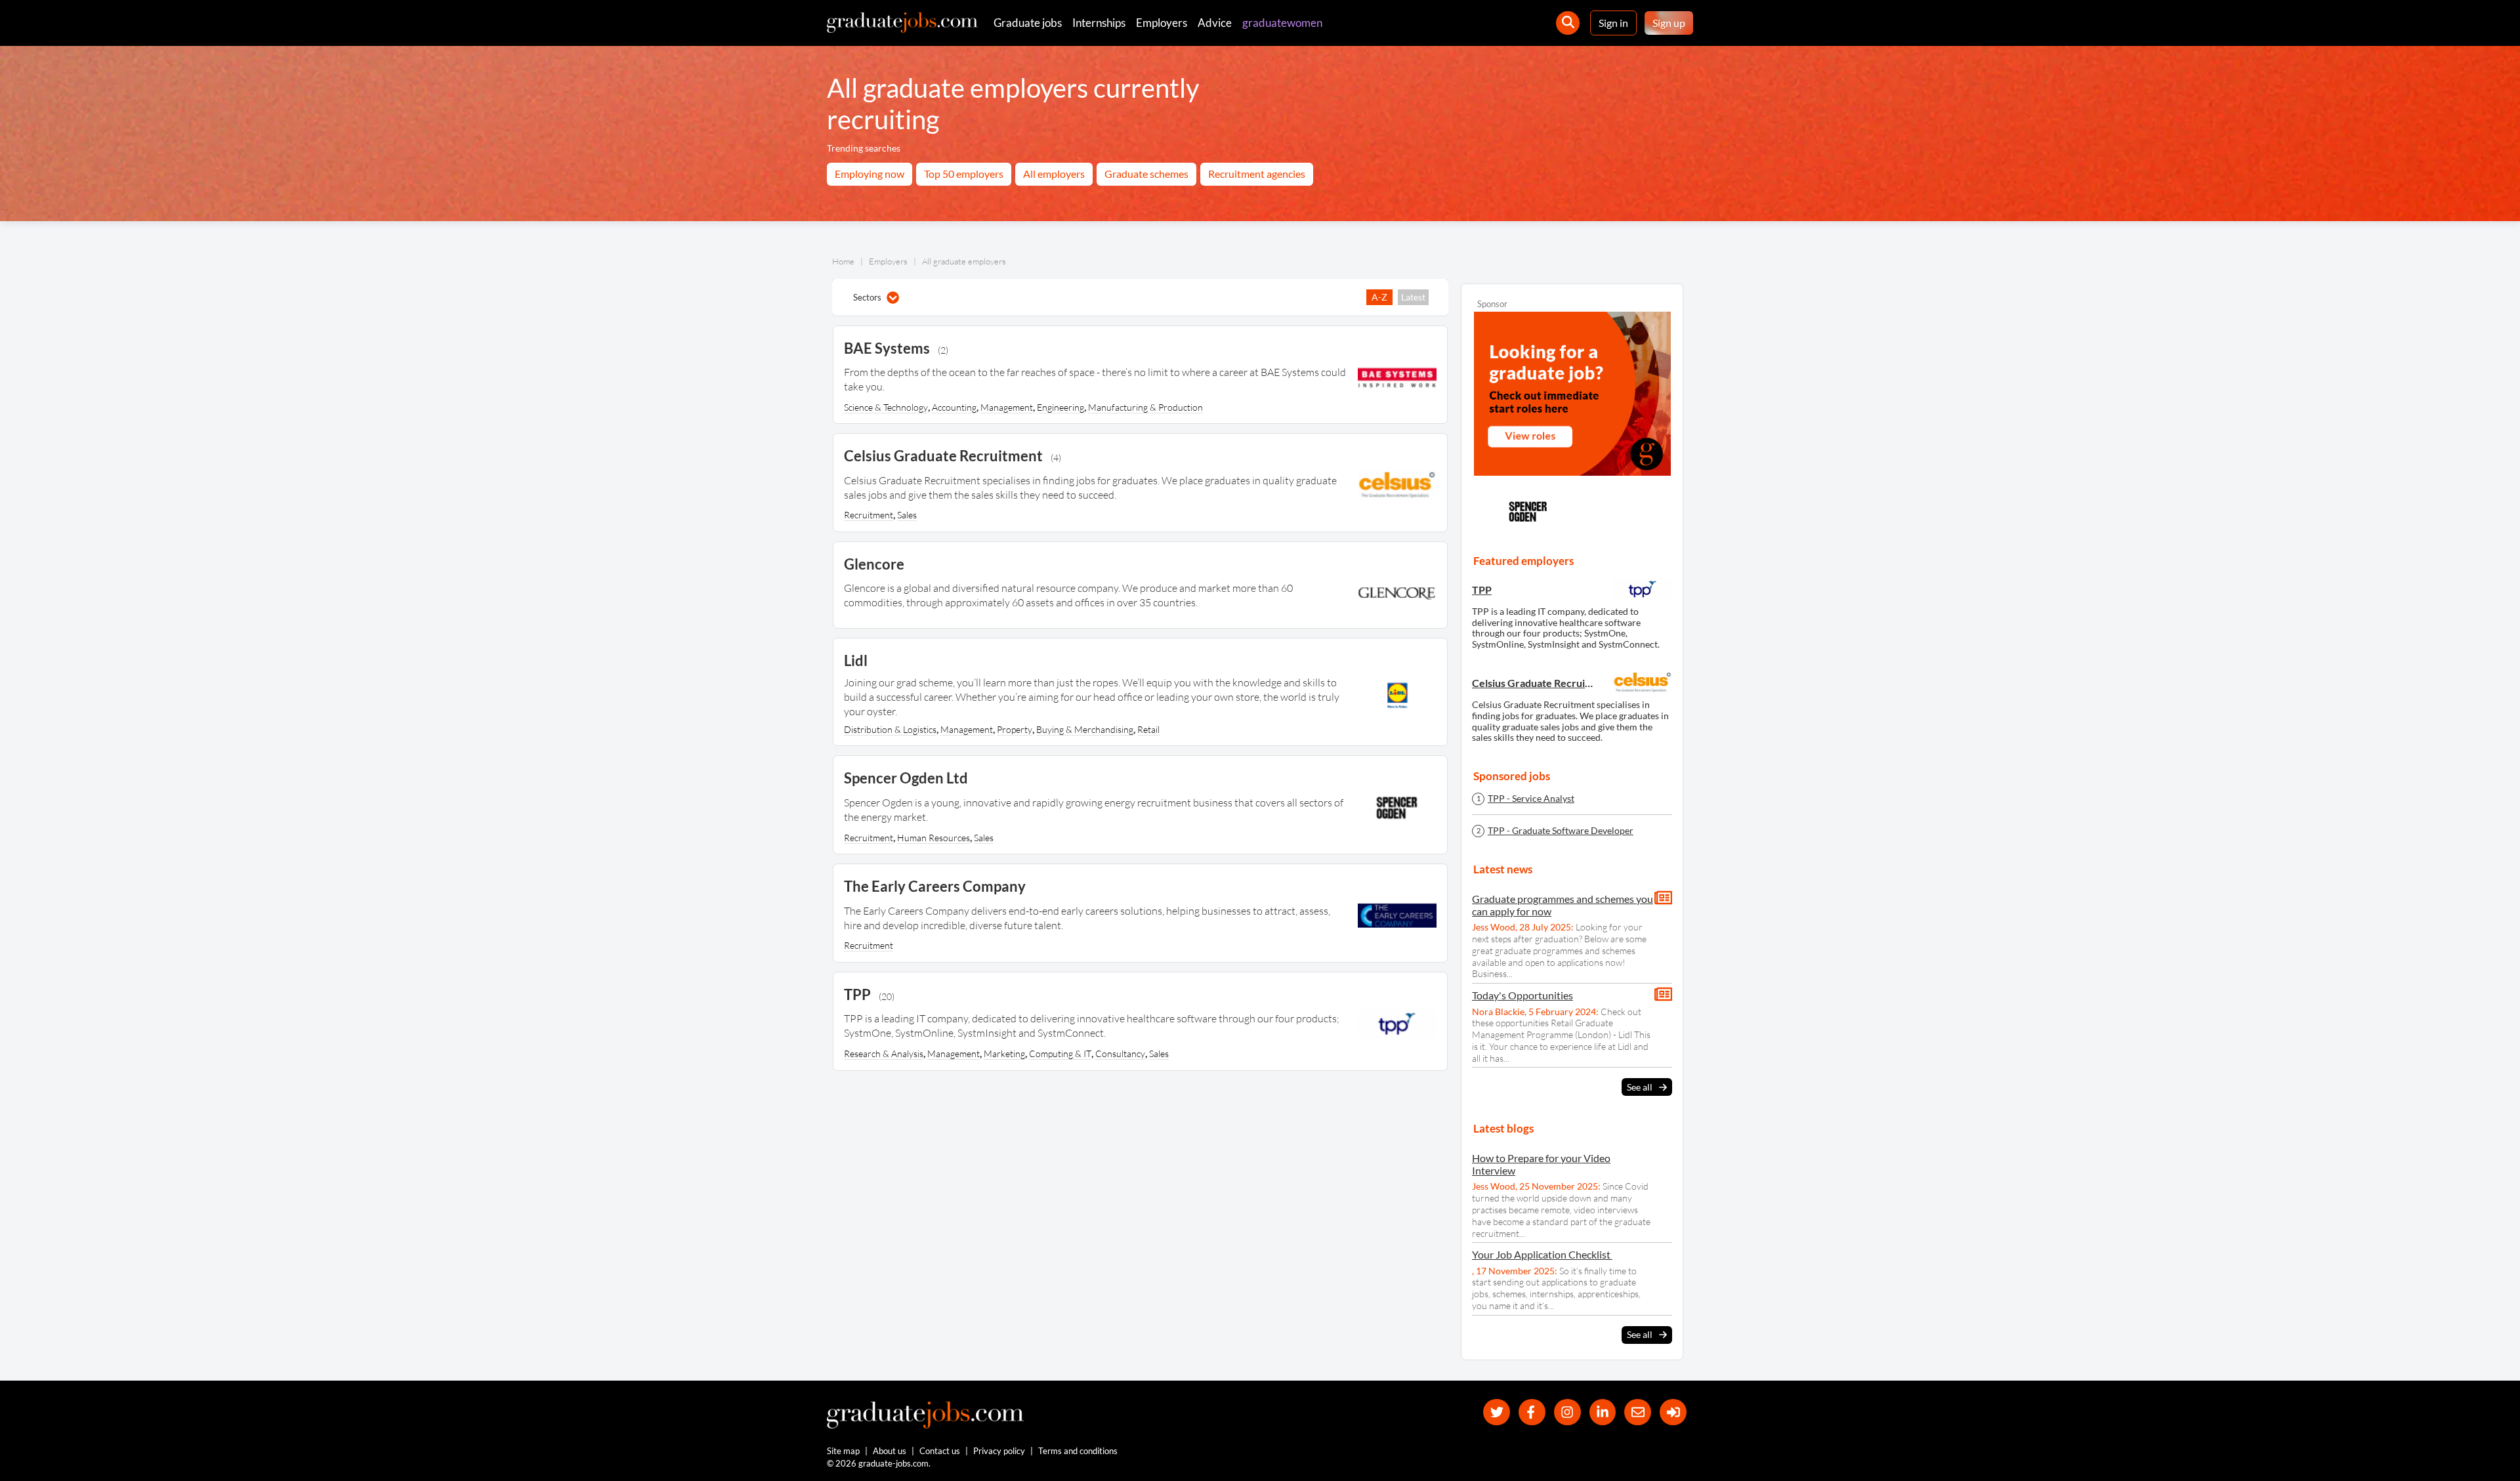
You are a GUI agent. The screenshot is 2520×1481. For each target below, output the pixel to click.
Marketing (1004, 1053)
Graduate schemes (1146, 174)
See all (1640, 1087)
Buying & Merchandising (1085, 729)
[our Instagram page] (1567, 1412)
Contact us (940, 1451)
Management (1007, 407)
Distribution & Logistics (890, 729)
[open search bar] (1568, 23)
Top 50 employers (964, 174)
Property (1015, 729)
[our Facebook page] (1532, 1412)
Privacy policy (999, 1451)
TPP (1482, 590)
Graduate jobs (1028, 23)
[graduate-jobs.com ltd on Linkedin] (1603, 1412)
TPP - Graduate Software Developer (1561, 831)
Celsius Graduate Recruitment (1534, 683)
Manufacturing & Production (1145, 407)
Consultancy (1120, 1053)
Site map (843, 1451)
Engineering (1060, 407)
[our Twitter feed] (1497, 1412)
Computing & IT (1060, 1053)
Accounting (954, 407)
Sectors (867, 297)
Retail (1148, 729)
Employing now (870, 174)
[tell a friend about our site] (1638, 1412)
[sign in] (1673, 1412)
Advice (1215, 23)
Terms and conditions (1078, 1451)
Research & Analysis (884, 1053)
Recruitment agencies (1257, 174)
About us (890, 1451)
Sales (907, 515)
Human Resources (934, 838)
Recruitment (869, 515)
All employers (1054, 174)
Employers (1162, 23)
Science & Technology (886, 407)
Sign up (1669, 23)
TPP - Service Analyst (1531, 799)
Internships (1099, 23)
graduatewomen (1282, 23)
